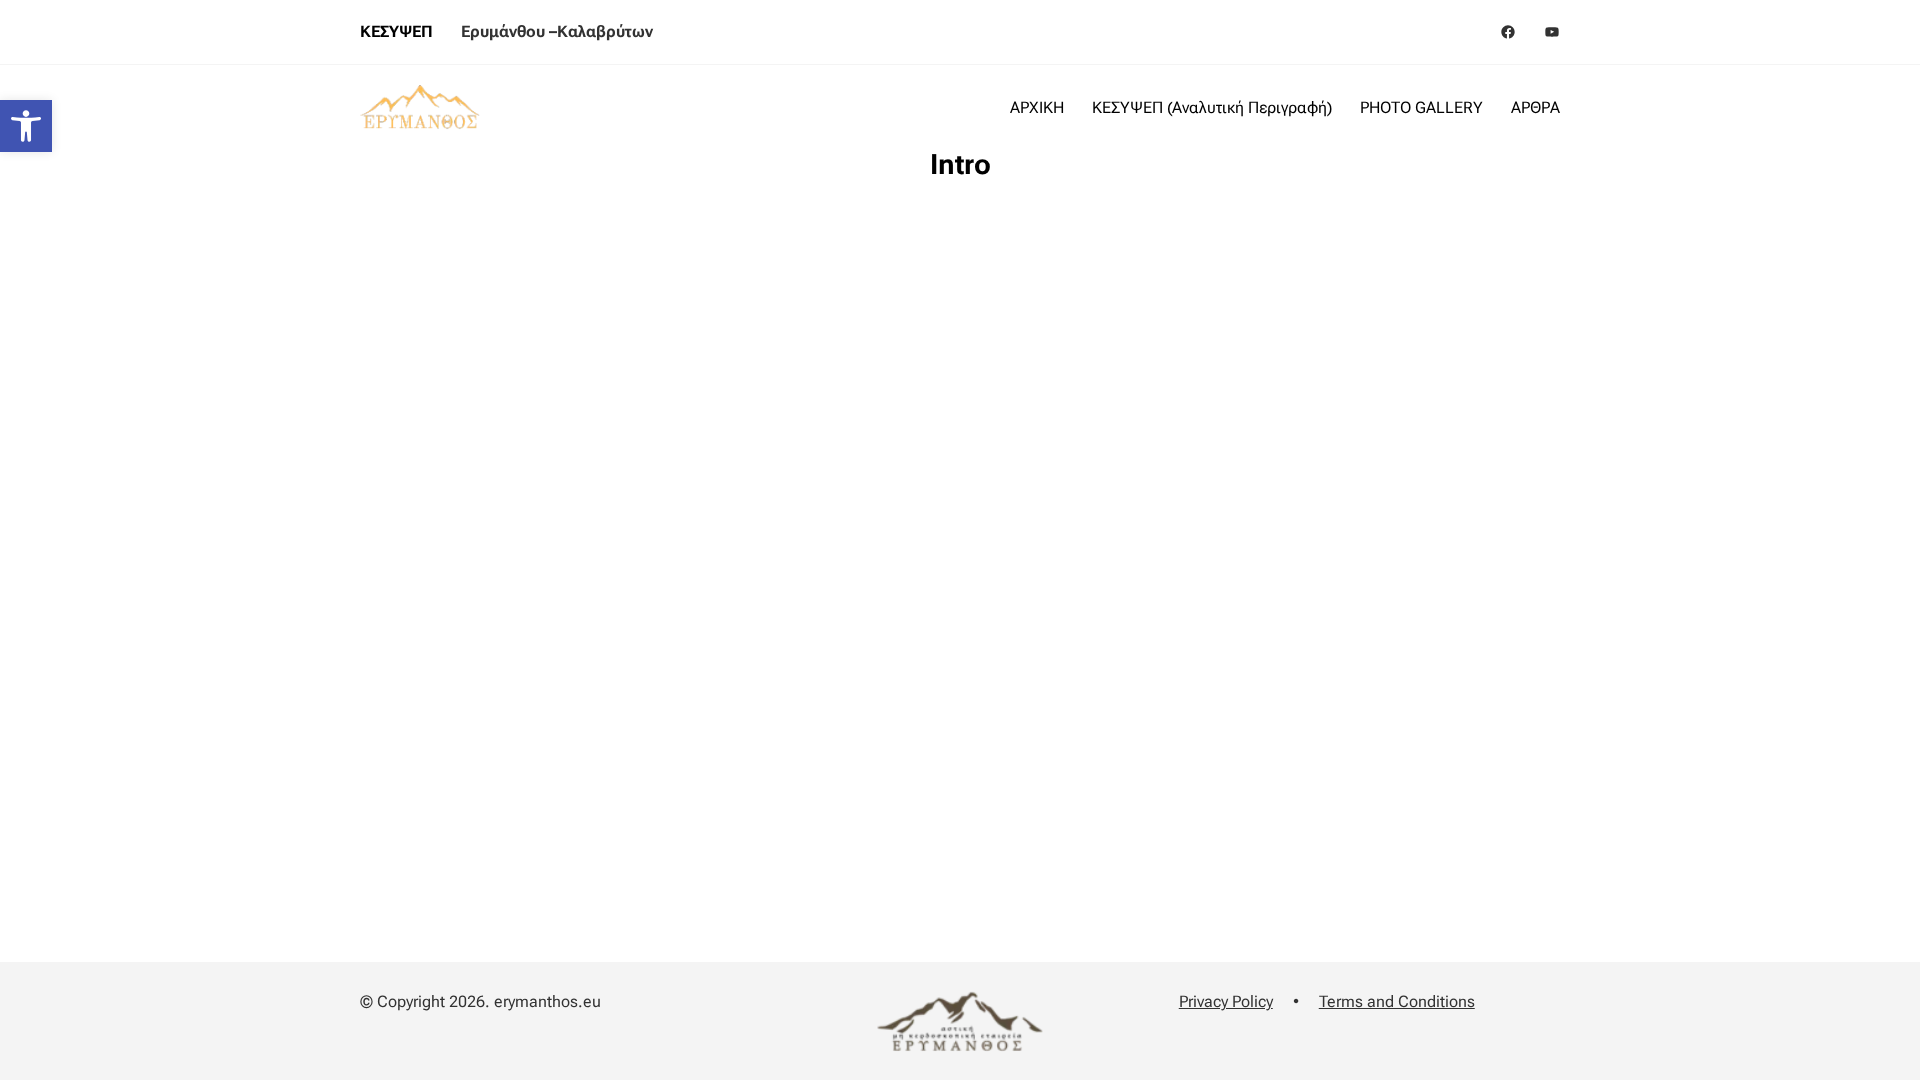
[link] (26, 126)
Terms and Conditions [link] (1397, 1001)
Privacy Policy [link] (1226, 1001)
